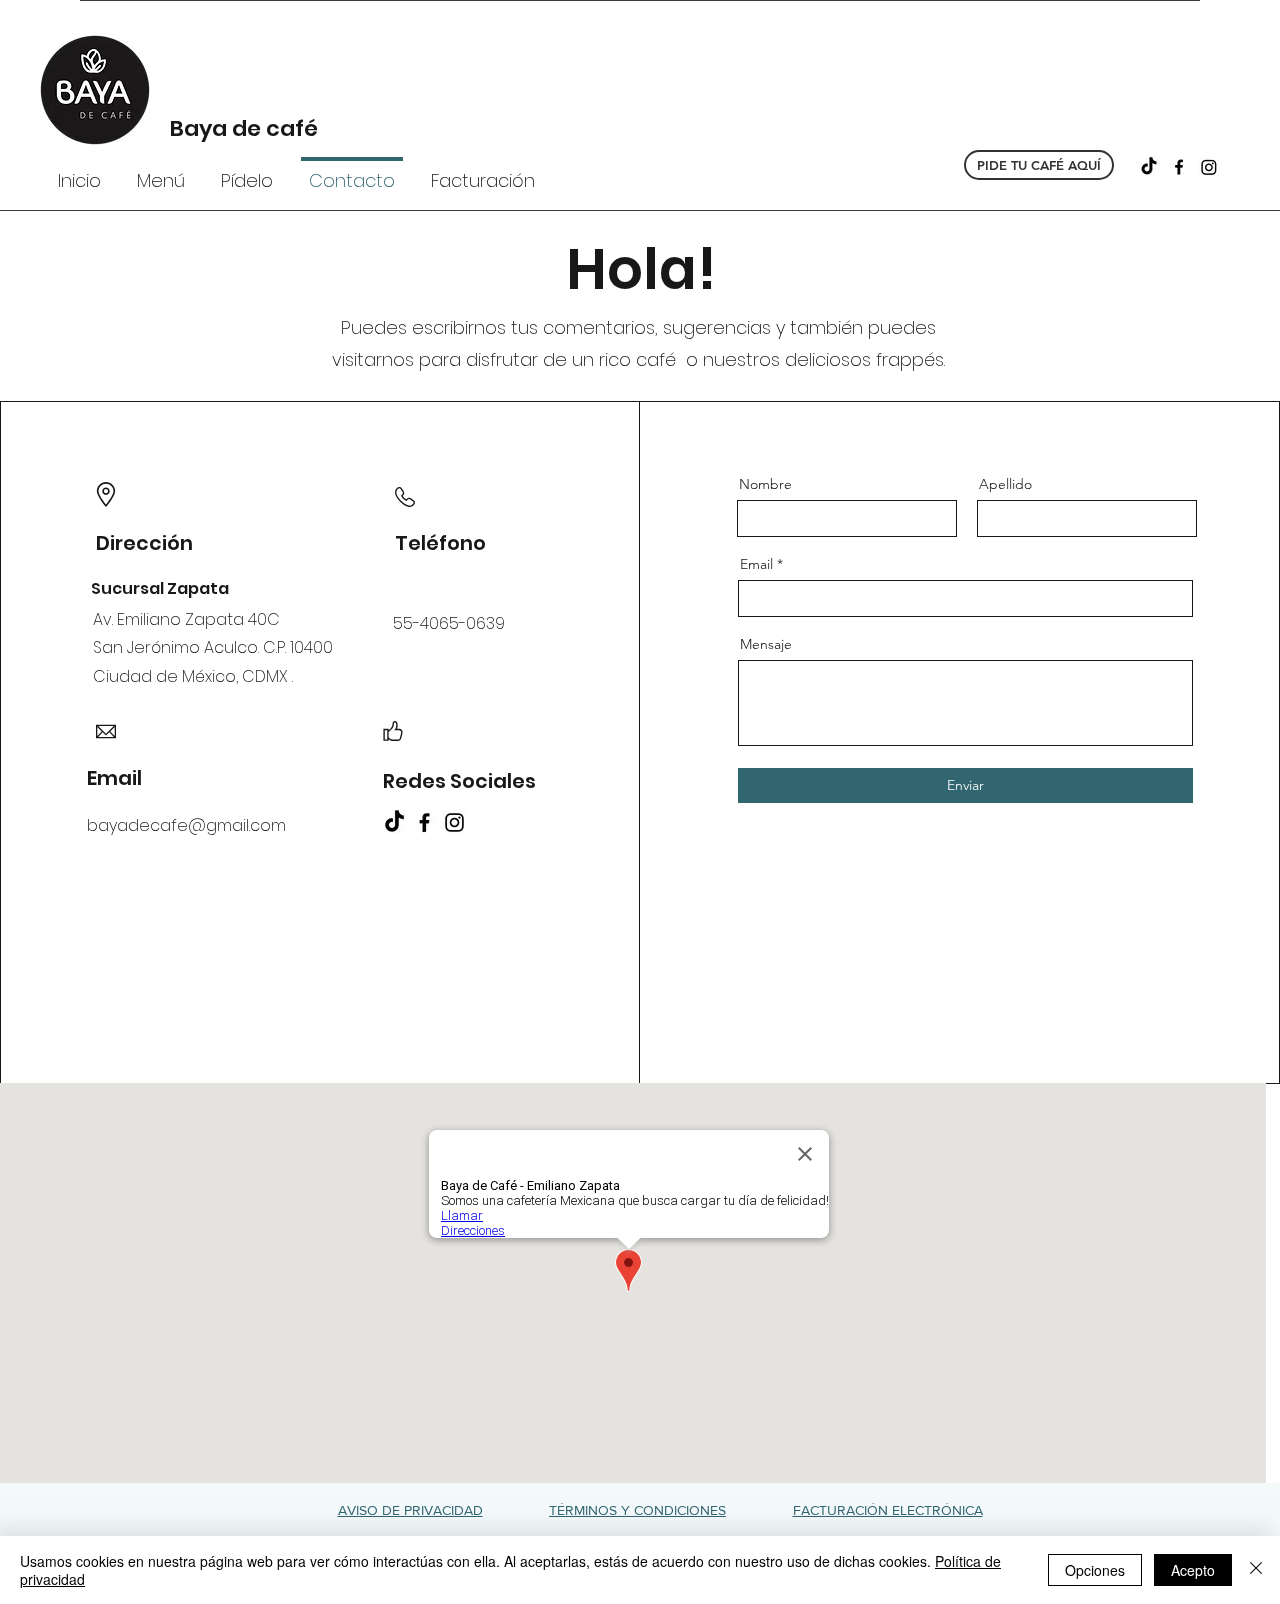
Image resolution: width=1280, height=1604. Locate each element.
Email (756, 564)
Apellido (1005, 484)
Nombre (765, 484)
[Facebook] (1179, 167)
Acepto (1193, 1570)
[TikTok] (1149, 167)
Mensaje (766, 644)
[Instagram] (1209, 167)
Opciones (1095, 1570)
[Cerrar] (1256, 1570)
